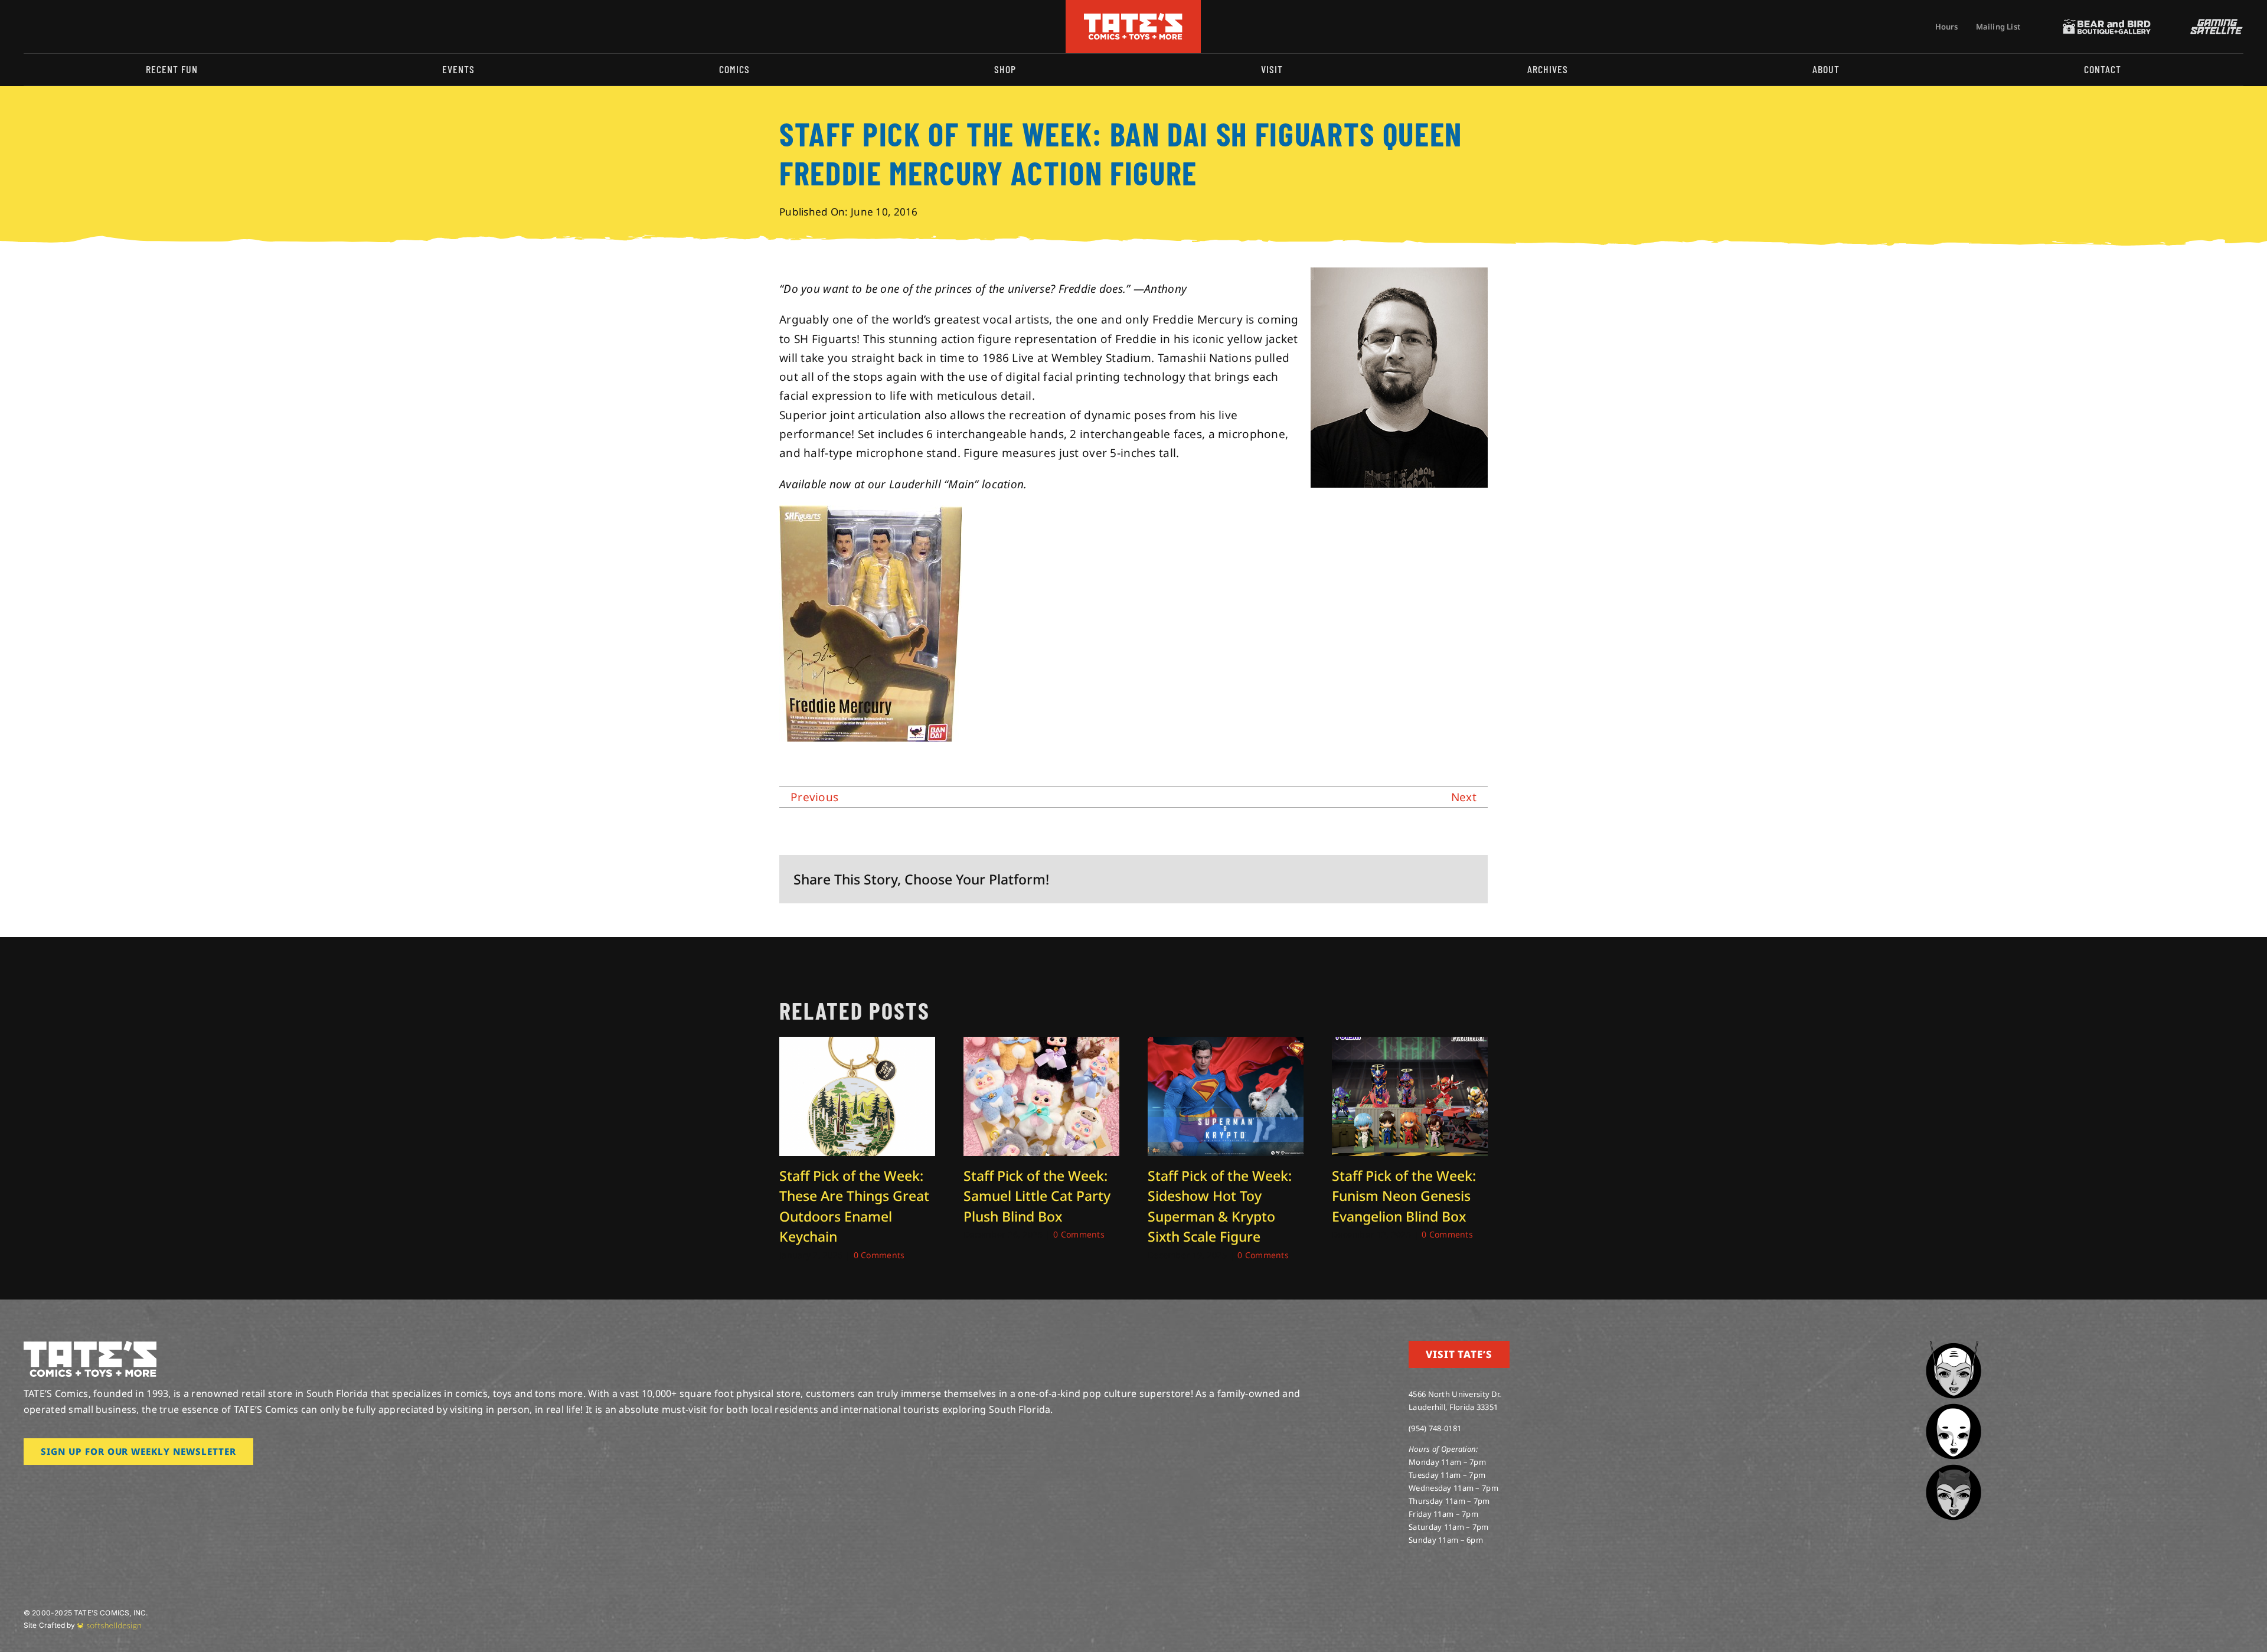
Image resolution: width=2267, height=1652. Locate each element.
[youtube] (65, 27)
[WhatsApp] (1426, 879)
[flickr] (84, 27)
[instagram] (27, 27)
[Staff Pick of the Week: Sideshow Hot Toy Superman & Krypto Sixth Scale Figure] (1226, 1044)
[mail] (122, 27)
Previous (814, 797)
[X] (1369, 879)
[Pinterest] (1445, 879)
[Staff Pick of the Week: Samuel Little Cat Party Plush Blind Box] (1041, 1044)
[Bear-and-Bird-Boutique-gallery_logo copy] (2107, 24)
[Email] (1464, 879)
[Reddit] (1388, 879)
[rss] (103, 27)
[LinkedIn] (1407, 879)
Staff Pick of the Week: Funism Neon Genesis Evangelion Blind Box (1404, 1196)
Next (1464, 797)
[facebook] (46, 27)
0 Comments (879, 1255)
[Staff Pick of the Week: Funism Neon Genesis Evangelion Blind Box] (1410, 1044)
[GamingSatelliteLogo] (2214, 24)
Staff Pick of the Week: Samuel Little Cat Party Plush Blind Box (1037, 1196)
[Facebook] (1350, 879)
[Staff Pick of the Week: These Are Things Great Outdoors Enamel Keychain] (857, 1044)
